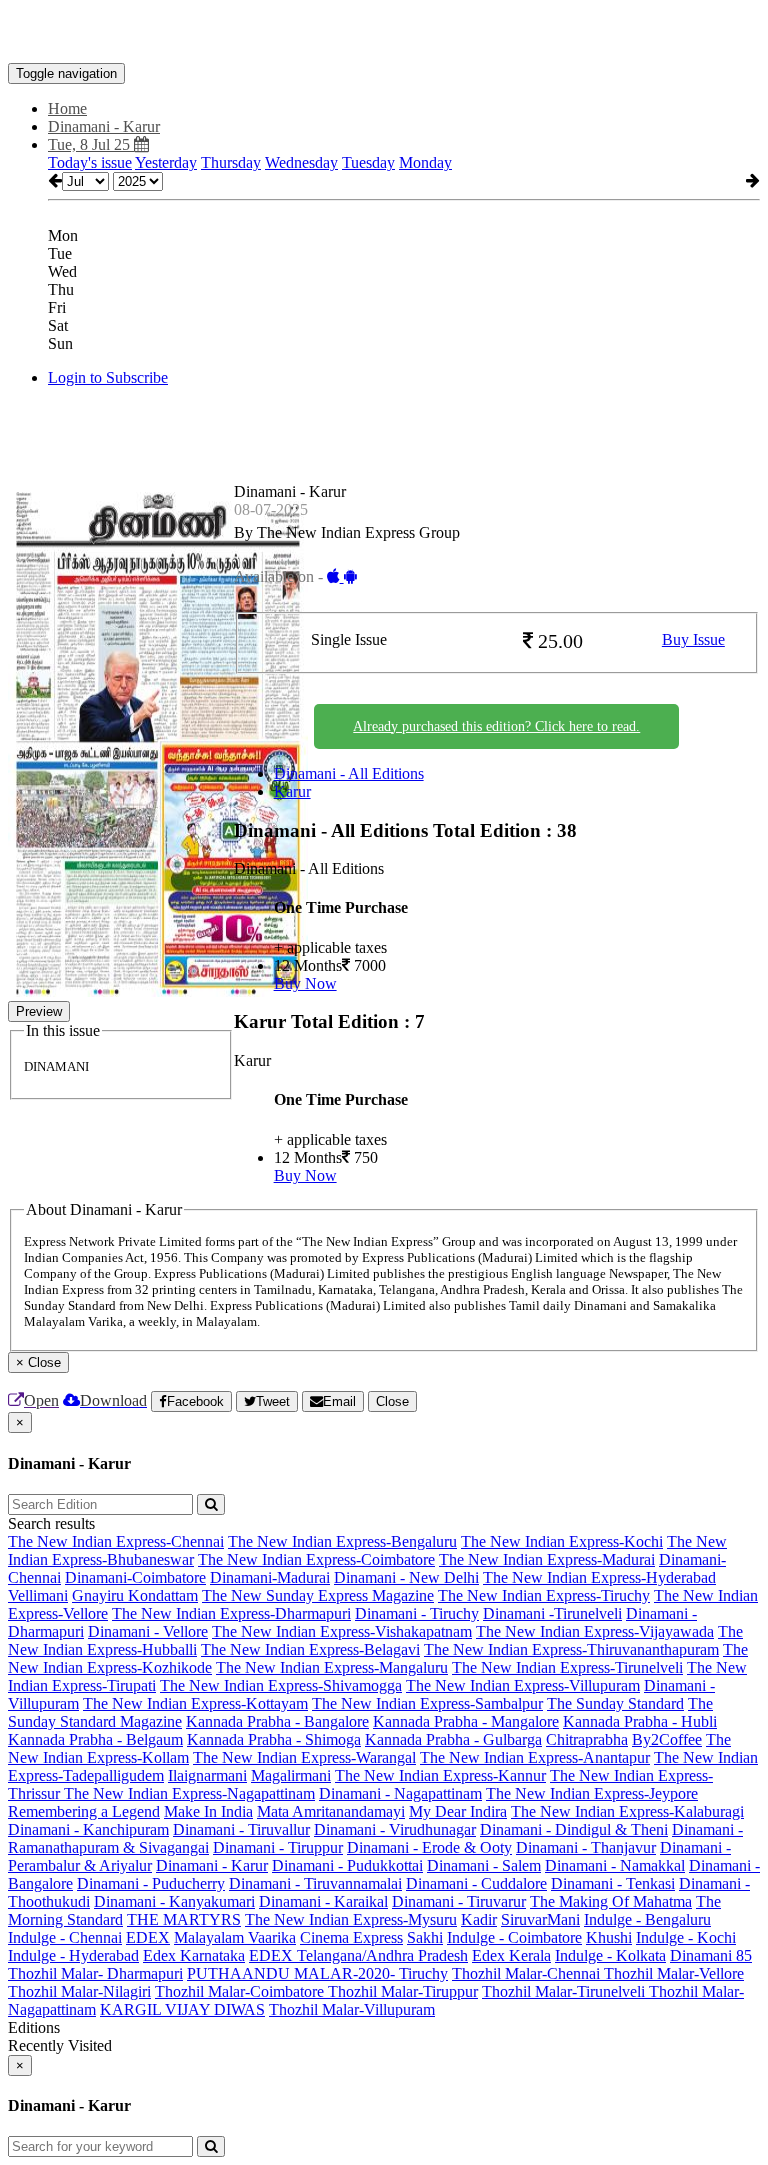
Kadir (479, 1919)
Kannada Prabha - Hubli (640, 1721)
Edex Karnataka (194, 1955)
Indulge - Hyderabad (73, 1955)
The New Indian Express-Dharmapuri (231, 1613)
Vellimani (38, 1595)
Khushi (609, 1937)
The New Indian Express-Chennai (116, 1541)
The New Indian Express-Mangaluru (332, 1667)
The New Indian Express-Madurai (547, 1559)
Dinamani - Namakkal (615, 1865)
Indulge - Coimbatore (514, 1937)
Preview (39, 1011)
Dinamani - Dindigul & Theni (574, 1829)
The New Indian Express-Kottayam (195, 1703)
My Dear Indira (458, 1811)
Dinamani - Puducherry (151, 1883)
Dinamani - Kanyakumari (174, 1901)
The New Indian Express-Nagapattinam (189, 1793)
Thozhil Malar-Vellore (674, 1973)
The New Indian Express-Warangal (304, 1757)
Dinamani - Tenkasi (613, 1883)
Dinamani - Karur (212, 1865)
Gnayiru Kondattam (135, 1595)
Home (67, 108)
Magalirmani (291, 1775)
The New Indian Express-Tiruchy (544, 1595)
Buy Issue (693, 639)
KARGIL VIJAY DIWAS (182, 2009)
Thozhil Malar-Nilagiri (79, 1991)
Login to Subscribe (108, 377)
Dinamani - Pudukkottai (347, 1865)
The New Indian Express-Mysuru (351, 1919)
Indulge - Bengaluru (647, 1919)
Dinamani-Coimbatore (135, 1577)
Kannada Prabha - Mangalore (466, 1721)
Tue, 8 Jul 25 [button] (91, 144)
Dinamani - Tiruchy (417, 1613)
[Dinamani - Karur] (384, 33)
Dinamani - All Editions (349, 773)
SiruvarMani (540, 1919)
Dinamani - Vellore (148, 1631)
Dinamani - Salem (484, 1865)
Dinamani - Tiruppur (278, 1847)
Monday (425, 162)
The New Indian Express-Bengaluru (342, 1541)
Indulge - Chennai (65, 1937)
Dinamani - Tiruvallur (241, 1829)
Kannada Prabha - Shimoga (274, 1739)
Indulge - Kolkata (610, 1955)
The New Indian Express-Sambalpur (427, 1703)
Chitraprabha (587, 1739)
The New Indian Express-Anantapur (535, 1757)
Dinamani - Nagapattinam (400, 1793)
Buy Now (305, 983)
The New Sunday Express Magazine (318, 1595)
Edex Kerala (511, 1955)
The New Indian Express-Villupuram (523, 1685)
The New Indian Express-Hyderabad (599, 1577)
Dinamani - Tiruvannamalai (315, 1883)
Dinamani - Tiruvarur (459, 1901)
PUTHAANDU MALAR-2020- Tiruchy (317, 1973)
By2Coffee (667, 1739)
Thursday (231, 162)
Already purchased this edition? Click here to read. (496, 726)
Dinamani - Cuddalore (476, 1883)
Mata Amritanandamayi (331, 1811)
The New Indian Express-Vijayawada (595, 1631)
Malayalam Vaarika (235, 1937)
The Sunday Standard (615, 1703)
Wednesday (301, 162)
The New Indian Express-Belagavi (310, 1649)
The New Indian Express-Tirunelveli (567, 1667)
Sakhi (425, 1937)
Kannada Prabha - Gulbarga (453, 1739)
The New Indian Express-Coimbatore (316, 1559)
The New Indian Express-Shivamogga (281, 1685)
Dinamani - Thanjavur (586, 1847)
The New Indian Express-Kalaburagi (627, 1811)
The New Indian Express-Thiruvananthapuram (571, 1649)
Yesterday (166, 162)
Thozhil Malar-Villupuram (352, 2009)
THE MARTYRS (184, 1919)
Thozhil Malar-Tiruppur (403, 1991)
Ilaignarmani (207, 1775)
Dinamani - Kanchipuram (88, 1829)
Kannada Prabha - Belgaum (95, 1739)
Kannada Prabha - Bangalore (277, 1721)
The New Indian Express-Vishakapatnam (342, 1631)
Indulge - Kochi (686, 1937)
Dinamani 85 (711, 1955)
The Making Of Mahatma (611, 1901)
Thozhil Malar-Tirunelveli (565, 1991)
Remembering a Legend (84, 1811)
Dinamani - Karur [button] (104, 126)
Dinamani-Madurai (270, 1577)
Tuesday (368, 162)
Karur (292, 791)
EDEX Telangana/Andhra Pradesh (358, 1955)
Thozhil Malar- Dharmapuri (95, 1973)
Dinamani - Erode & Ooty (429, 1847)
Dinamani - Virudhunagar (395, 1829)
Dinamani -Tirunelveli (552, 1613)
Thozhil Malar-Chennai (528, 1973)
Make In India (208, 1811)
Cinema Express (351, 1937)
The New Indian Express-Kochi (562, 1541)
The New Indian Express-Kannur (440, 1775)
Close (392, 1401)
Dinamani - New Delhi (406, 1577)
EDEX (148, 1937)
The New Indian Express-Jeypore (592, 1793)
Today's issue (90, 162)
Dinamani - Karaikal (323, 1901)
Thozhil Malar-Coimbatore (241, 1991)
